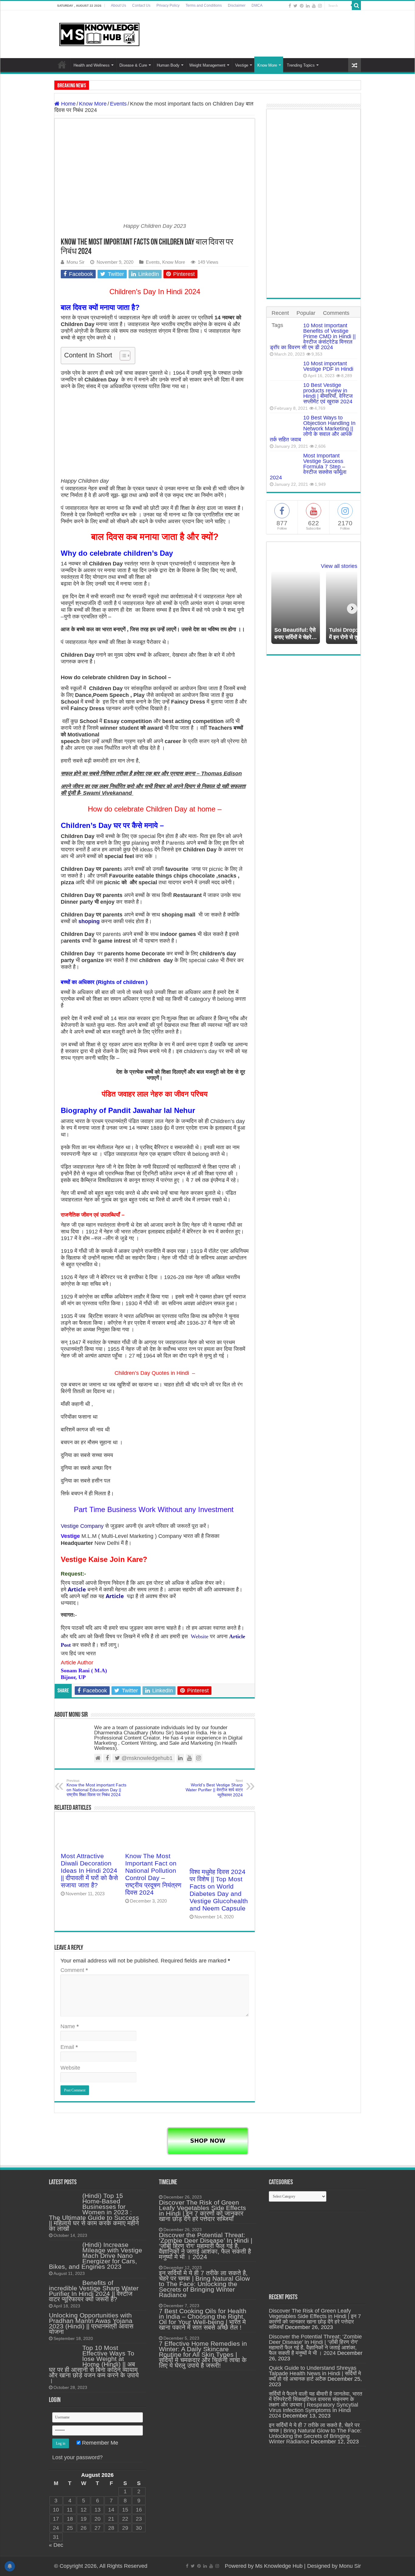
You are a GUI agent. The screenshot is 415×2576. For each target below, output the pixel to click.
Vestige (242, 65)
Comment (74, 1970)
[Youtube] (314, 6)
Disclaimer (237, 5)
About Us (118, 5)
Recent (280, 313)
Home (62, 64)
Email (69, 2047)
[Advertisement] (314, 203)
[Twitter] (295, 6)
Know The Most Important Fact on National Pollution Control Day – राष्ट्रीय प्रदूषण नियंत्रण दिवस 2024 (153, 1874)
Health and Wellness (92, 65)
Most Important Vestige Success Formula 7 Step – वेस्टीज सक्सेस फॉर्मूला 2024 (308, 467)
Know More (267, 65)
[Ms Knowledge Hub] (100, 33)
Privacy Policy (168, 5)
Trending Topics (301, 65)
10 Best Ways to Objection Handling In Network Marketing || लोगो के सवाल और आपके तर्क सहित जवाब (313, 429)
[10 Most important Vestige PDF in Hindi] (285, 369)
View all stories (339, 566)
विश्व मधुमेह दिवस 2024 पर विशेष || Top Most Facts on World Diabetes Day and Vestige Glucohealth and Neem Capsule (219, 1890)
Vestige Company (83, 1526)
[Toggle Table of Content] (122, 356)
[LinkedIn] (308, 6)
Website (200, 1636)
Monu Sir (75, 262)
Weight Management (207, 65)
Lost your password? (77, 2457)
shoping (89, 921)
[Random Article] (355, 65)
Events (118, 104)
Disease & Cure (133, 65)
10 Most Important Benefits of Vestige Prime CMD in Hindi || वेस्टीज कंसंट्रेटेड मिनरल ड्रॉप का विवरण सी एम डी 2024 (313, 336)
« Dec (56, 2545)
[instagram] (320, 6)
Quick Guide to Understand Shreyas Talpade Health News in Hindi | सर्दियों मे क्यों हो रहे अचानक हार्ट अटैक (315, 2373)
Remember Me (99, 2443)
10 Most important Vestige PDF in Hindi (328, 366)
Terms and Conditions (204, 5)
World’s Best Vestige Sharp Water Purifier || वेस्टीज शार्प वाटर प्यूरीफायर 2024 (214, 1788)
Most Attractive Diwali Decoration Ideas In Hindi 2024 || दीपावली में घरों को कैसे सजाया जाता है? (89, 1870)
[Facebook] (290, 6)
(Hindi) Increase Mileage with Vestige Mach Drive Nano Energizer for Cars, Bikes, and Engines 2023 (96, 2256)
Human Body (168, 65)
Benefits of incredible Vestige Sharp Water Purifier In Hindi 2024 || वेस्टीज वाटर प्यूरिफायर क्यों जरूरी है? (94, 2291)
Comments (336, 313)
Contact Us (141, 5)
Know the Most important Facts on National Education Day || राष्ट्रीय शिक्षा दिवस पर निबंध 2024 (96, 1788)
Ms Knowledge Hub (279, 2566)
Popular (306, 313)
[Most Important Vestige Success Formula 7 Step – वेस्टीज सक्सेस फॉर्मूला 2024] (285, 463)
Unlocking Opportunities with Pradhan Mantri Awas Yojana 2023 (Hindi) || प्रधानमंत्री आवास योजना (91, 2323)
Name (70, 2026)
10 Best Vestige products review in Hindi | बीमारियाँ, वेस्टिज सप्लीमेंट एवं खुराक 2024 (328, 393)
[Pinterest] (302, 6)
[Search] (356, 5)
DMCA (257, 5)
